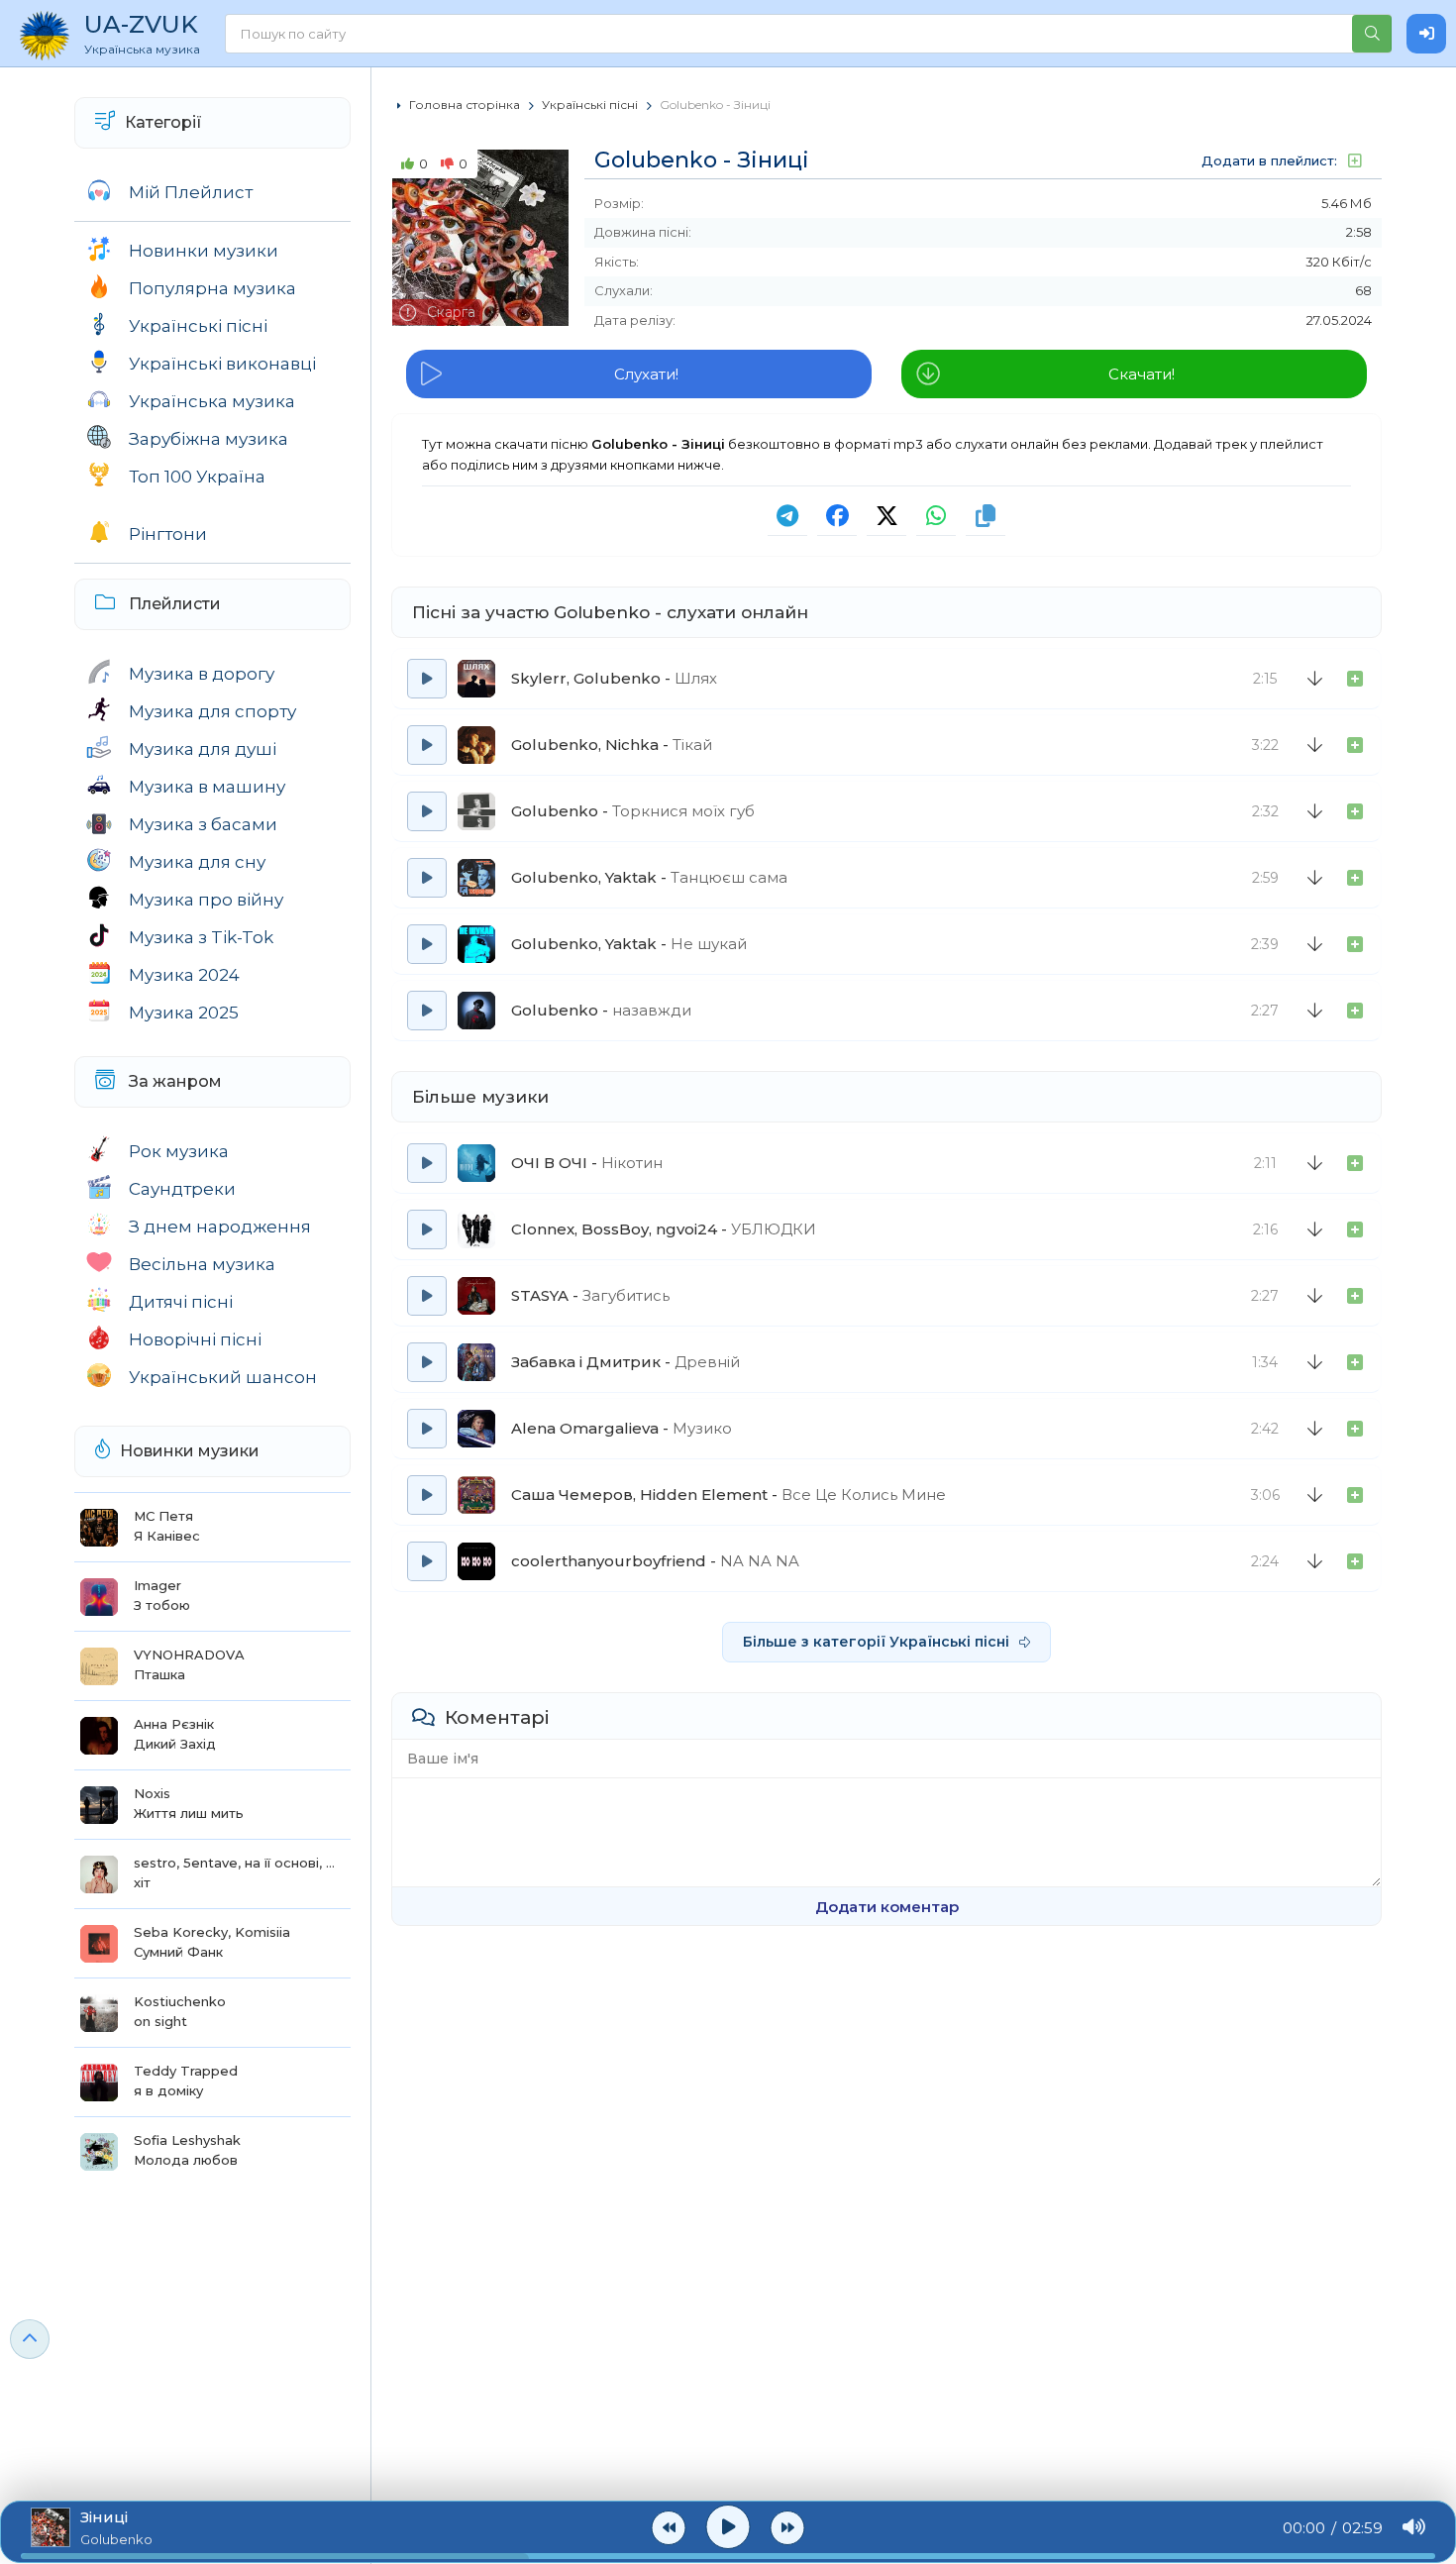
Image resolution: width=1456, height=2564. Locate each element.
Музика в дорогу (202, 674)
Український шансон (223, 1377)
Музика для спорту (212, 711)
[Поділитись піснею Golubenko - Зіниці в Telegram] (787, 516)
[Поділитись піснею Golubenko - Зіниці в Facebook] (837, 516)
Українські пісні (198, 326)
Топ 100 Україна (197, 477)
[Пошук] (1372, 34)
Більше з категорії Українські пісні (876, 1642)
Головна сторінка (465, 105)
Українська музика (212, 401)
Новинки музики (204, 251)
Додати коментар (887, 1907)
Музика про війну (206, 900)
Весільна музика (202, 1264)
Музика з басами (203, 824)
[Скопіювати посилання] (986, 516)
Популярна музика (212, 288)
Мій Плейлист (191, 192)
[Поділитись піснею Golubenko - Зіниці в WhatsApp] (936, 516)
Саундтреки (182, 1189)
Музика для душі (203, 749)
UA (142, 33)
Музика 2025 (184, 1013)
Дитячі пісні (181, 1302)
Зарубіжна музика (208, 439)
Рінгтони (168, 534)
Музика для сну (197, 862)
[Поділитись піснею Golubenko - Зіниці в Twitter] (886, 516)
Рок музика (179, 1151)
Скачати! (1142, 374)
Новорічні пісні (195, 1339)
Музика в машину (207, 787)
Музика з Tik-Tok (201, 937)
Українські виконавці (222, 364)
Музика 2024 (184, 975)
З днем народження (220, 1227)
